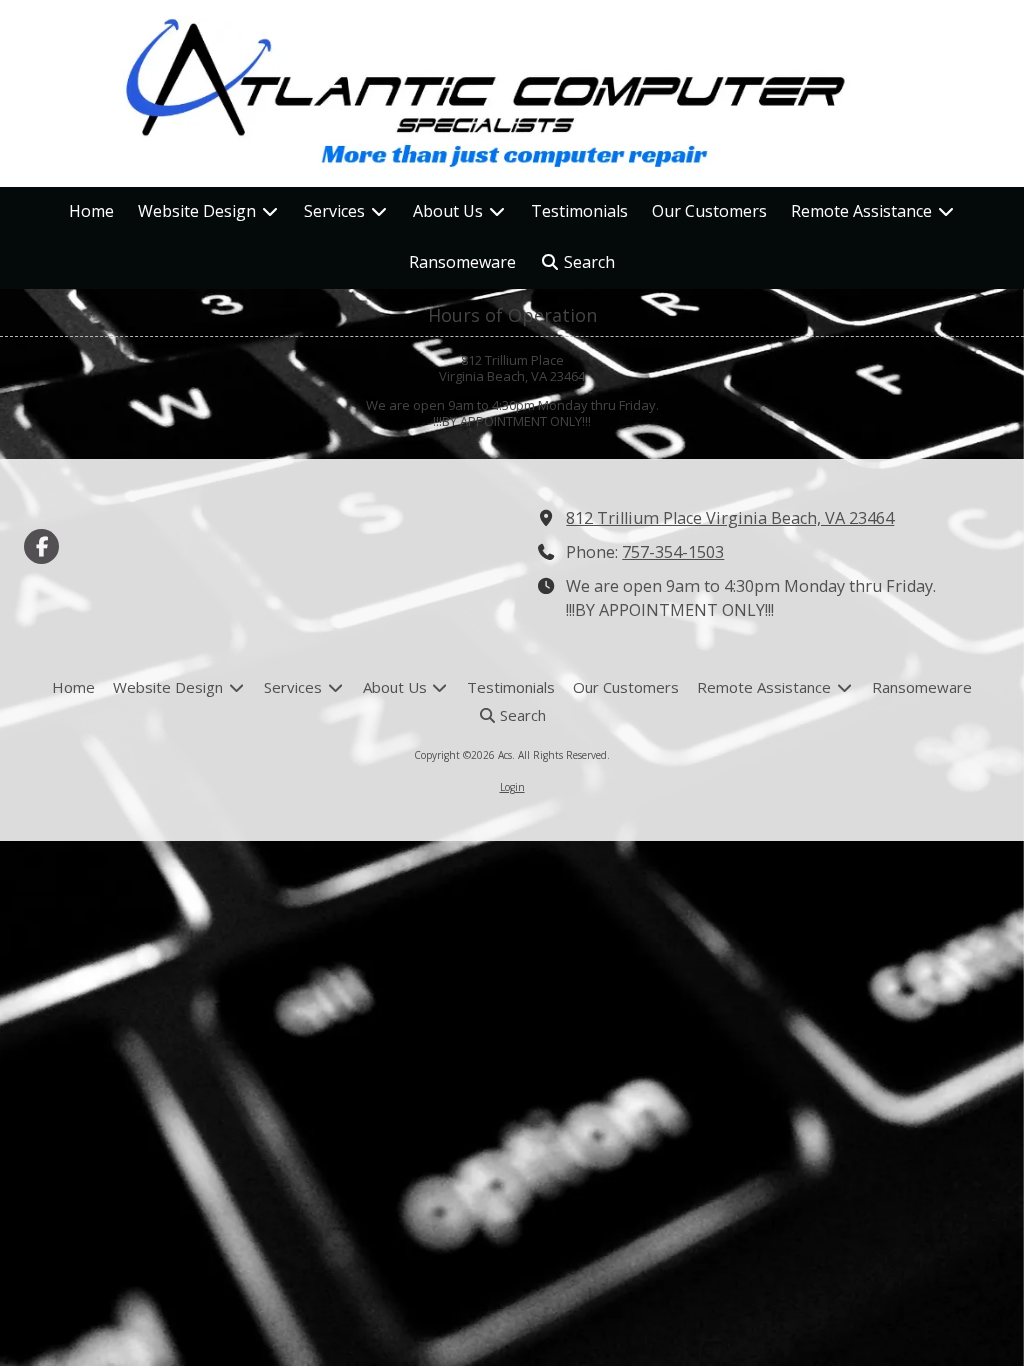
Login (512, 787)
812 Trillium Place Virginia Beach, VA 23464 (730, 518)
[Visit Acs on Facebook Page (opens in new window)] (41, 546)
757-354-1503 (673, 552)
